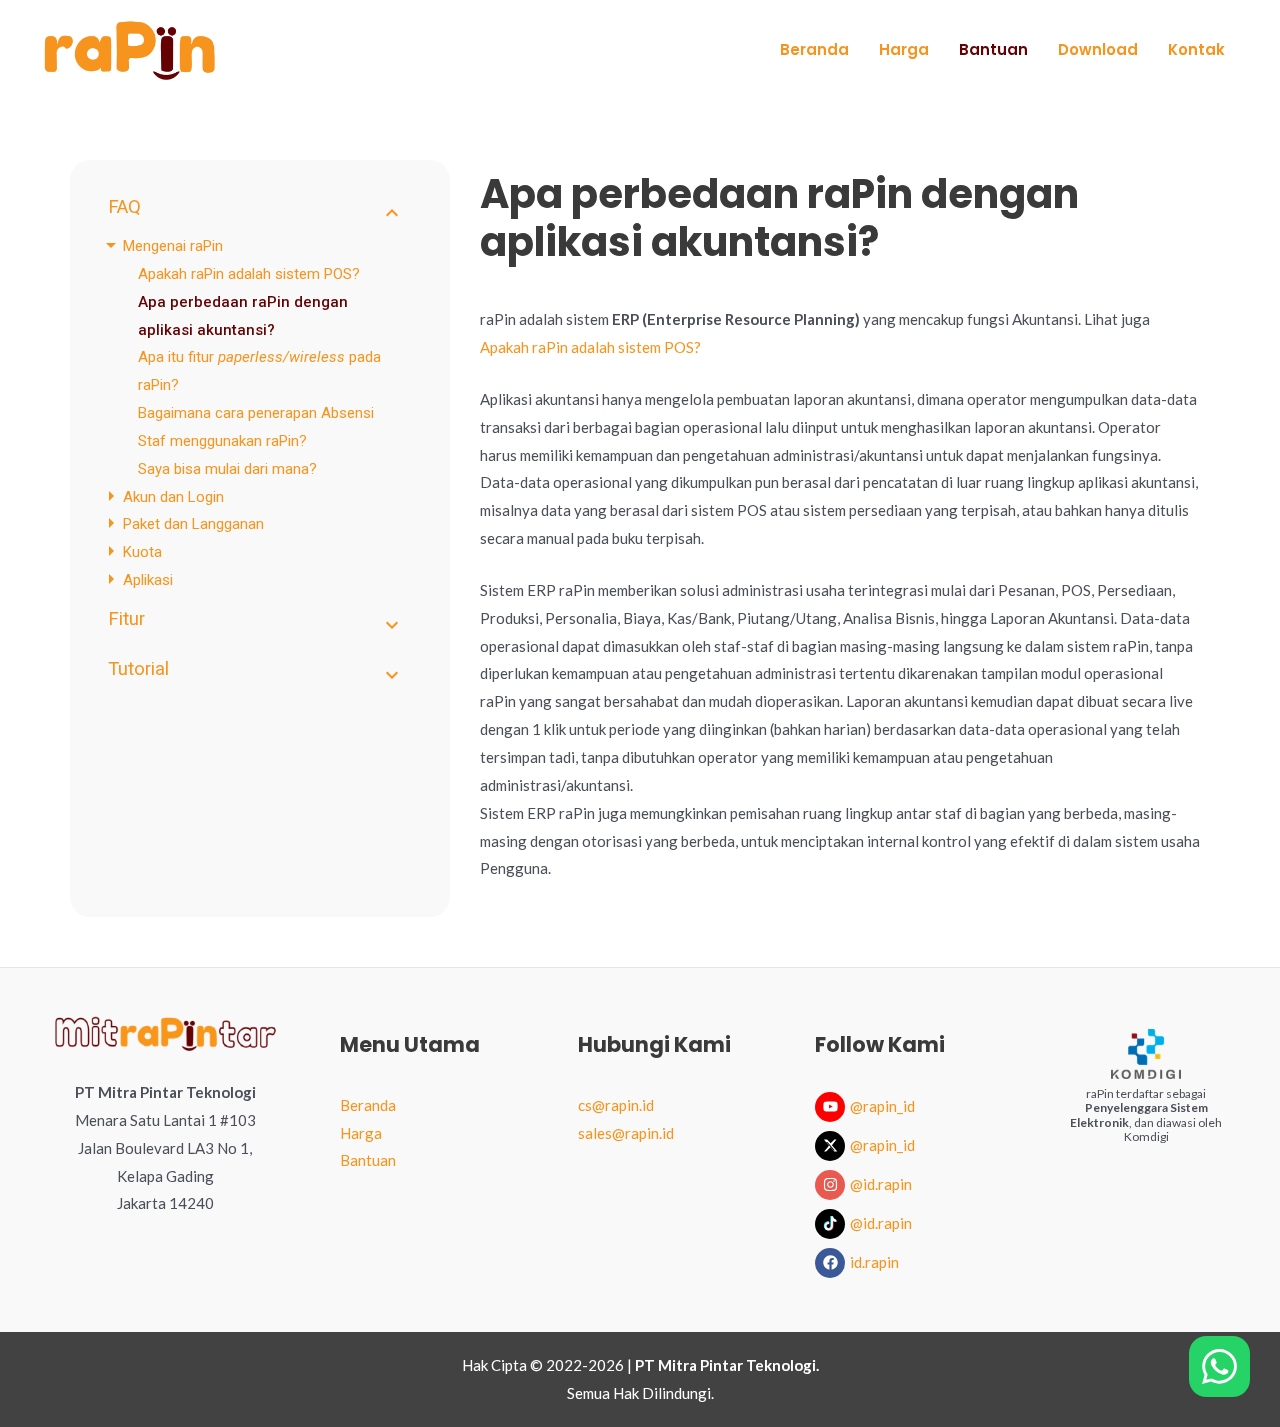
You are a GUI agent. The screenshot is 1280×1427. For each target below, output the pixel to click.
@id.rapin (881, 1184)
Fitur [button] (126, 619)
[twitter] (832, 1146)
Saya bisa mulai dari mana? (227, 468)
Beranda (368, 1105)
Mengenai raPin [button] (173, 246)
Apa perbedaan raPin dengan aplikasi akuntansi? (243, 315)
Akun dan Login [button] (173, 496)
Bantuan (368, 1160)
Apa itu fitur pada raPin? (259, 371)
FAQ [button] (124, 207)
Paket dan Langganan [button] (193, 524)
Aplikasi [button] (148, 580)
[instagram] (832, 1185)
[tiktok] (832, 1224)
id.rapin (874, 1262)
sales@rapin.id (626, 1133)
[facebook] (832, 1263)
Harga (361, 1133)
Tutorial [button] (138, 669)
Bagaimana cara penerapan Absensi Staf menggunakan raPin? (256, 427)
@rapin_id (882, 1106)
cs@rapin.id (616, 1105)
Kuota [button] (142, 552)
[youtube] (832, 1107)
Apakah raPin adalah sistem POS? (249, 273)
